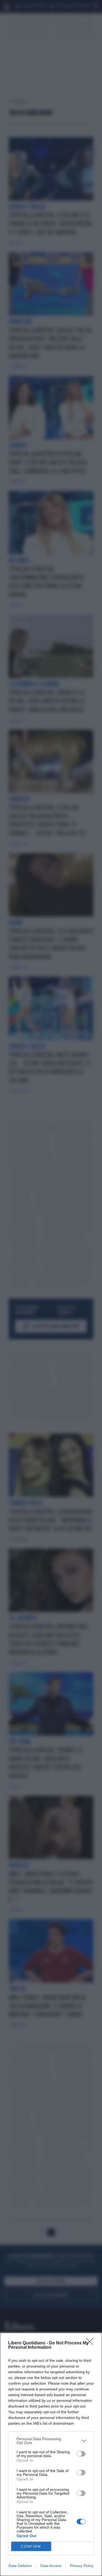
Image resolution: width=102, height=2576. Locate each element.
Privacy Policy (82, 2566)
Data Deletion (20, 2566)
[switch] (81, 2454)
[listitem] (51, 2441)
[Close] (91, 2343)
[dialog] (51, 2454)
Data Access (51, 2566)
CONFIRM (31, 2546)
